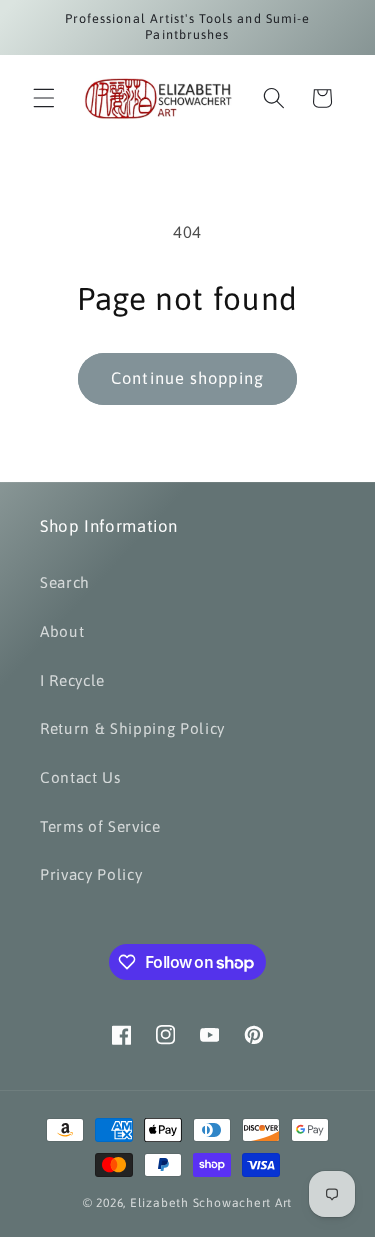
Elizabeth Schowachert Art (211, 1203)
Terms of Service (100, 826)
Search (65, 582)
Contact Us (80, 777)
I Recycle (72, 680)
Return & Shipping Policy (132, 728)
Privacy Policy (91, 874)
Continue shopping (187, 378)
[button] (44, 98)
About (62, 631)
